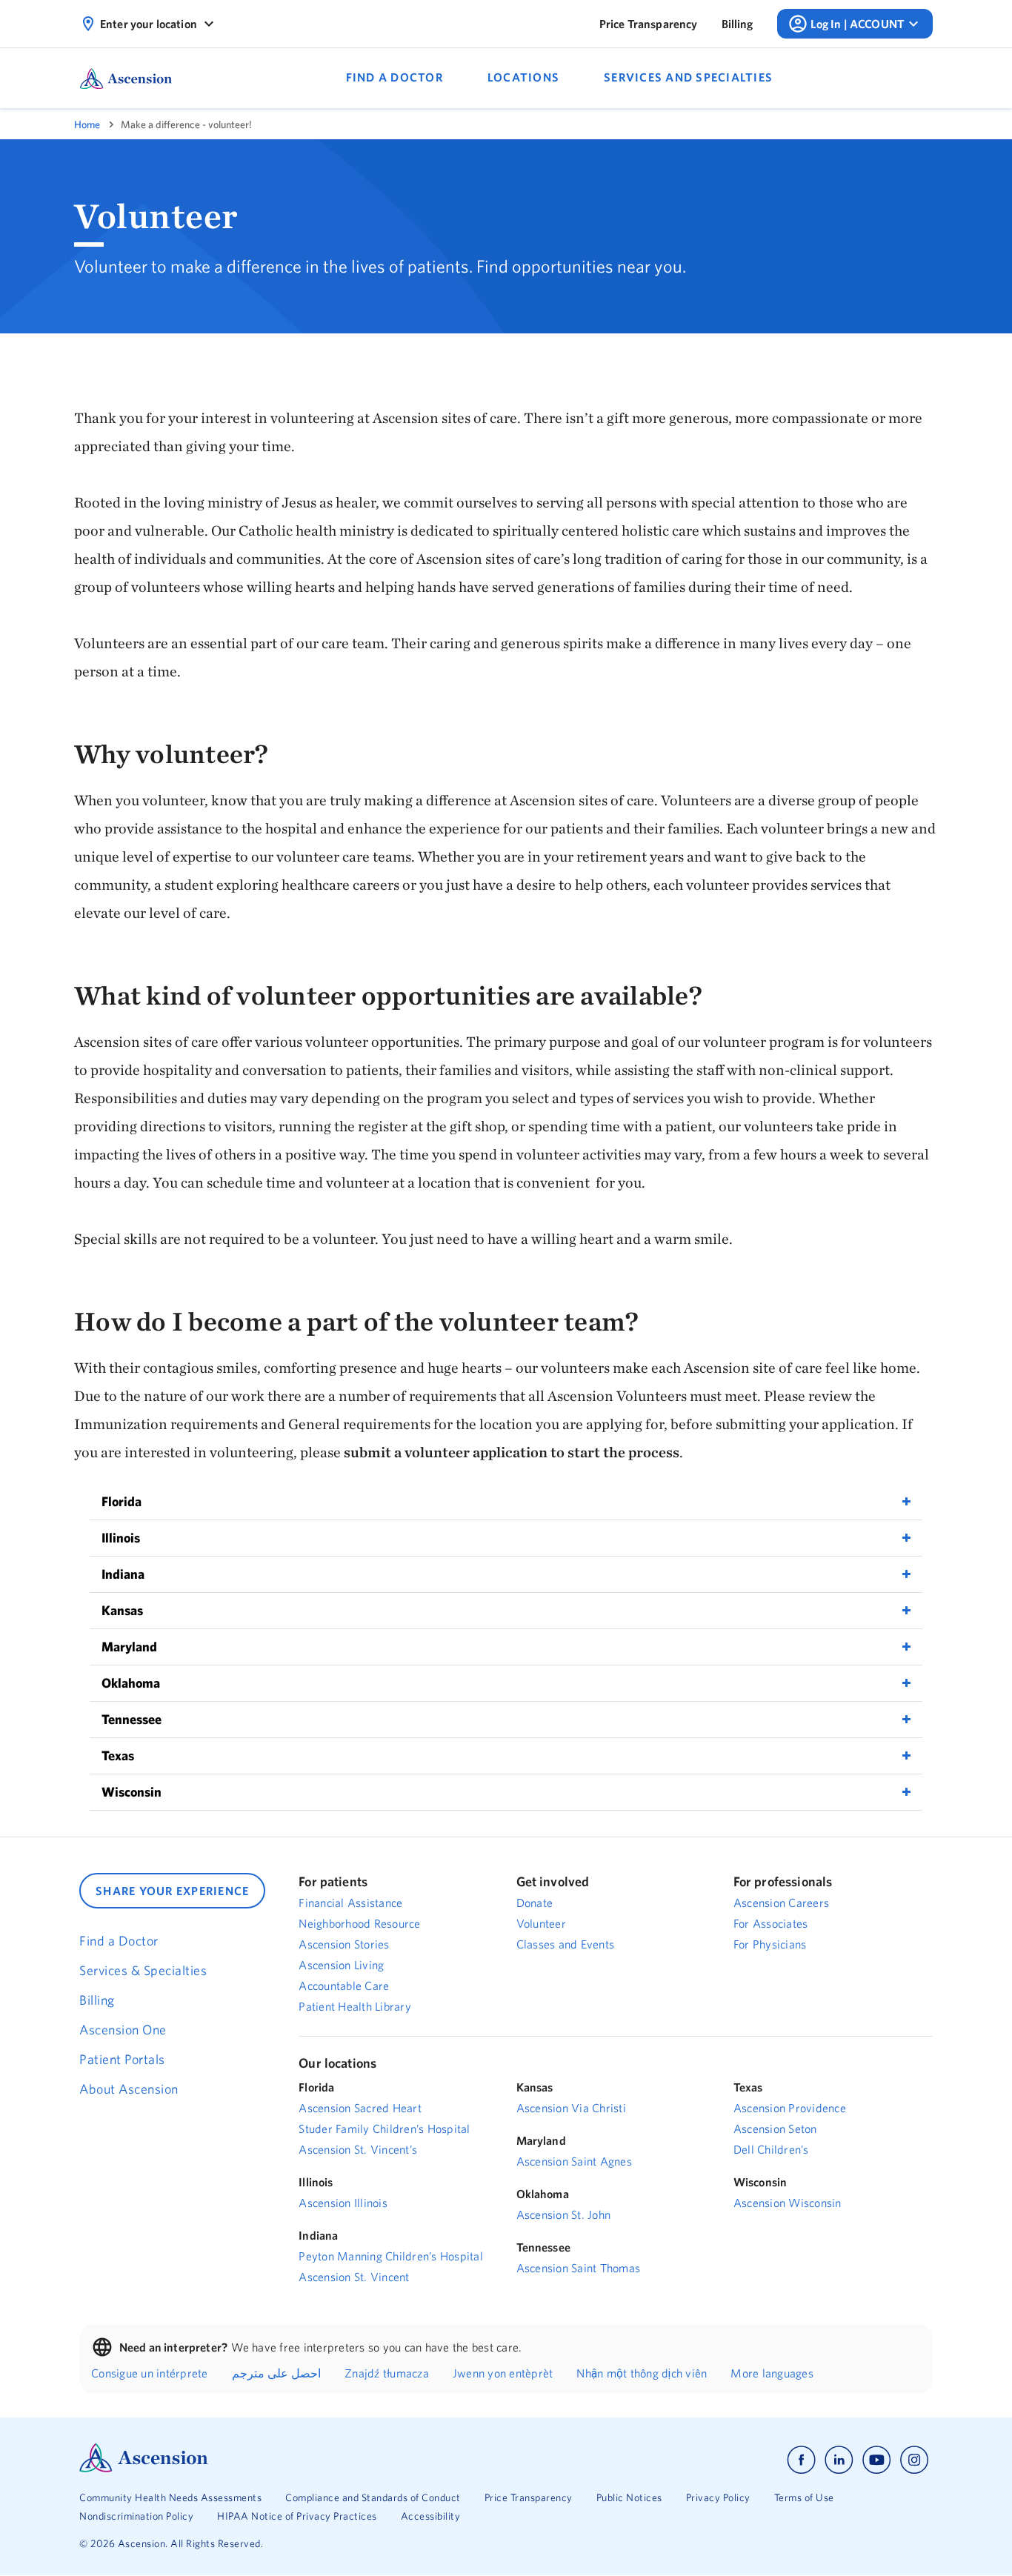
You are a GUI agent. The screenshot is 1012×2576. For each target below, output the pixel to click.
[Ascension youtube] (877, 2460)
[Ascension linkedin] (839, 2460)
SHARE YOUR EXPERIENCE (172, 1891)
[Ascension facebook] (801, 2460)
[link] (649, 24)
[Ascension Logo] (144, 2469)
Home (87, 124)
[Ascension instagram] (914, 2460)
